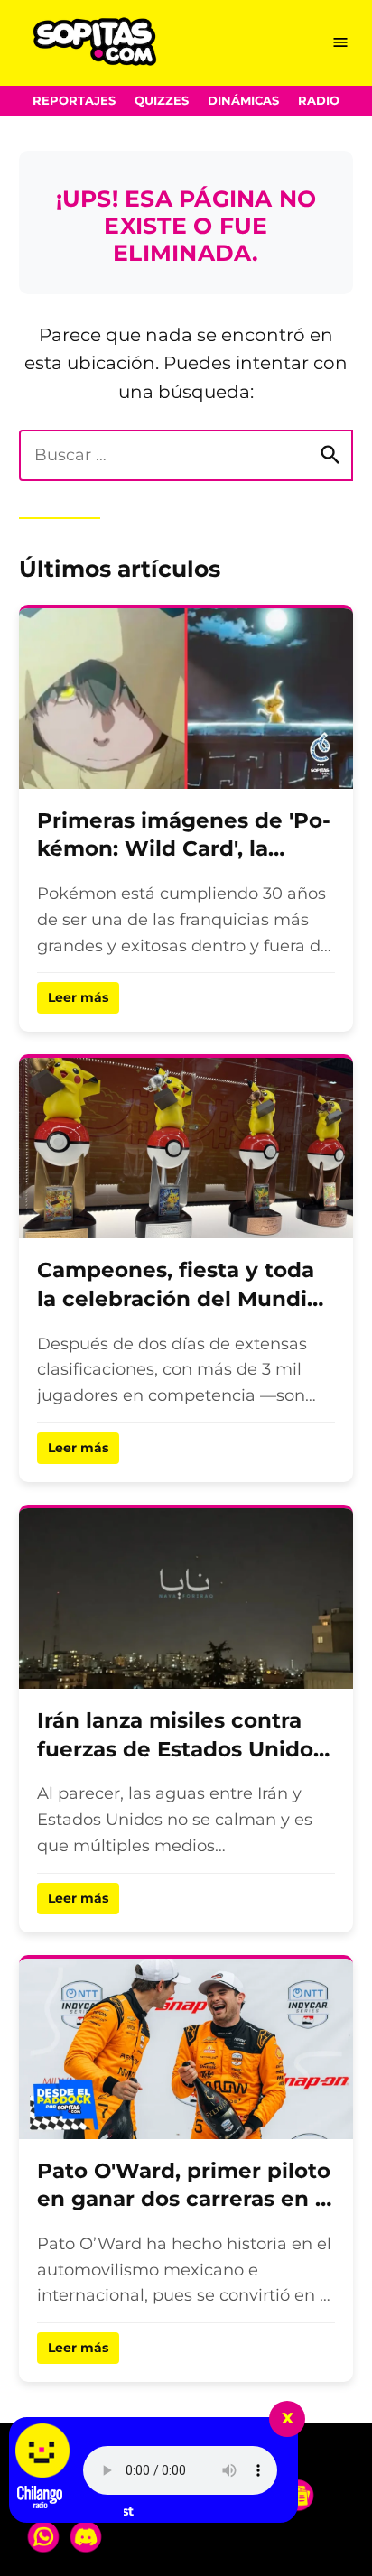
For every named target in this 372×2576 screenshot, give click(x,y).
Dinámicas (243, 101)
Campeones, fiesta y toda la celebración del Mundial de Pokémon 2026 (181, 1298)
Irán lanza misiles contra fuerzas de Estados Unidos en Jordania (181, 1749)
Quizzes (162, 101)
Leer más (78, 997)
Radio (319, 101)
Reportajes (74, 101)
